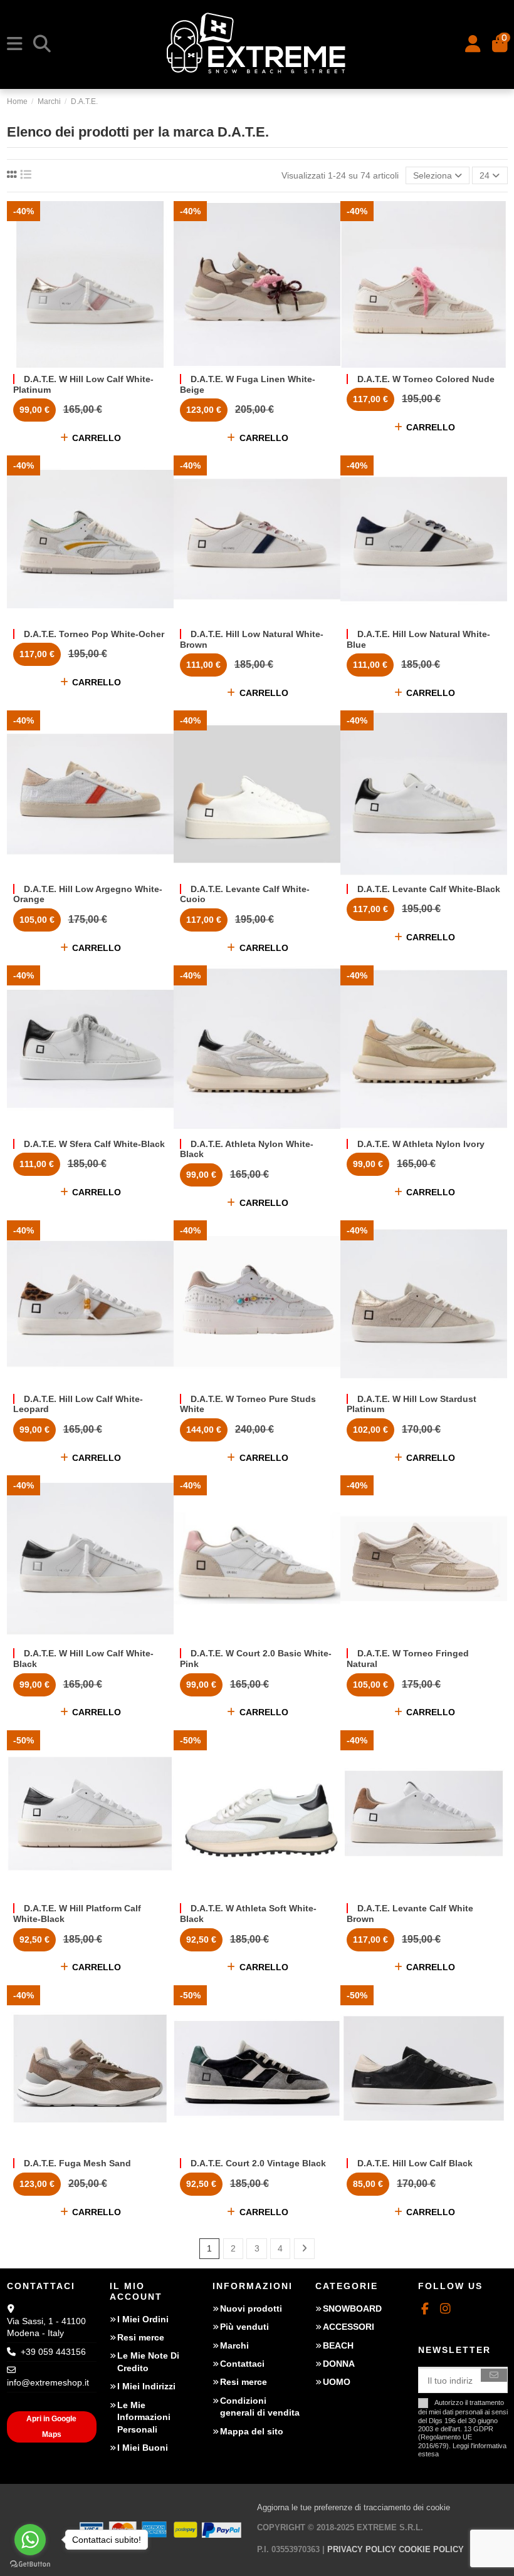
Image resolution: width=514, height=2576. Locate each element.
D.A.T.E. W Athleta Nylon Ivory (421, 1144)
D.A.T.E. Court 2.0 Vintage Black (258, 2163)
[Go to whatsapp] (30, 2540)
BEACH (338, 2345)
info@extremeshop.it (48, 2382)
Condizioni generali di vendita (260, 2407)
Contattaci (242, 2364)
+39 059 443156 (53, 2352)
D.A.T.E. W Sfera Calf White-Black (94, 1144)
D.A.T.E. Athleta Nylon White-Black (247, 1149)
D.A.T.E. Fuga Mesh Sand (77, 2163)
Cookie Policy (431, 2549)
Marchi (234, 2345)
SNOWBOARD (352, 2309)
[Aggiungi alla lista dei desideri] (71, 363)
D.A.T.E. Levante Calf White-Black (429, 889)
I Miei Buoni (143, 2448)
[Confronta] (90, 363)
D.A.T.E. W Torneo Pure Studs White (248, 1404)
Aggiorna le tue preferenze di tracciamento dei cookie (354, 2507)
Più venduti (244, 2327)
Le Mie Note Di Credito (148, 2362)
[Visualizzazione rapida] (108, 363)
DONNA (339, 2364)
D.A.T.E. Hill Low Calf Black (415, 2163)
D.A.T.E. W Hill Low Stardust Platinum (412, 1404)
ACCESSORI (349, 2327)
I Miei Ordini (143, 2319)
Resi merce (141, 2337)
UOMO (337, 2382)
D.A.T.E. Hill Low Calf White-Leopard (78, 1404)
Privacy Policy (362, 2549)
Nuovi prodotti (251, 2309)
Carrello (97, 438)
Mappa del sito (252, 2431)
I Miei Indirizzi (146, 2386)
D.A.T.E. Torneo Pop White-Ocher (94, 634)
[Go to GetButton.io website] (30, 2563)
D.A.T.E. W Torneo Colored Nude (426, 379)
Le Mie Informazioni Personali (144, 2417)
